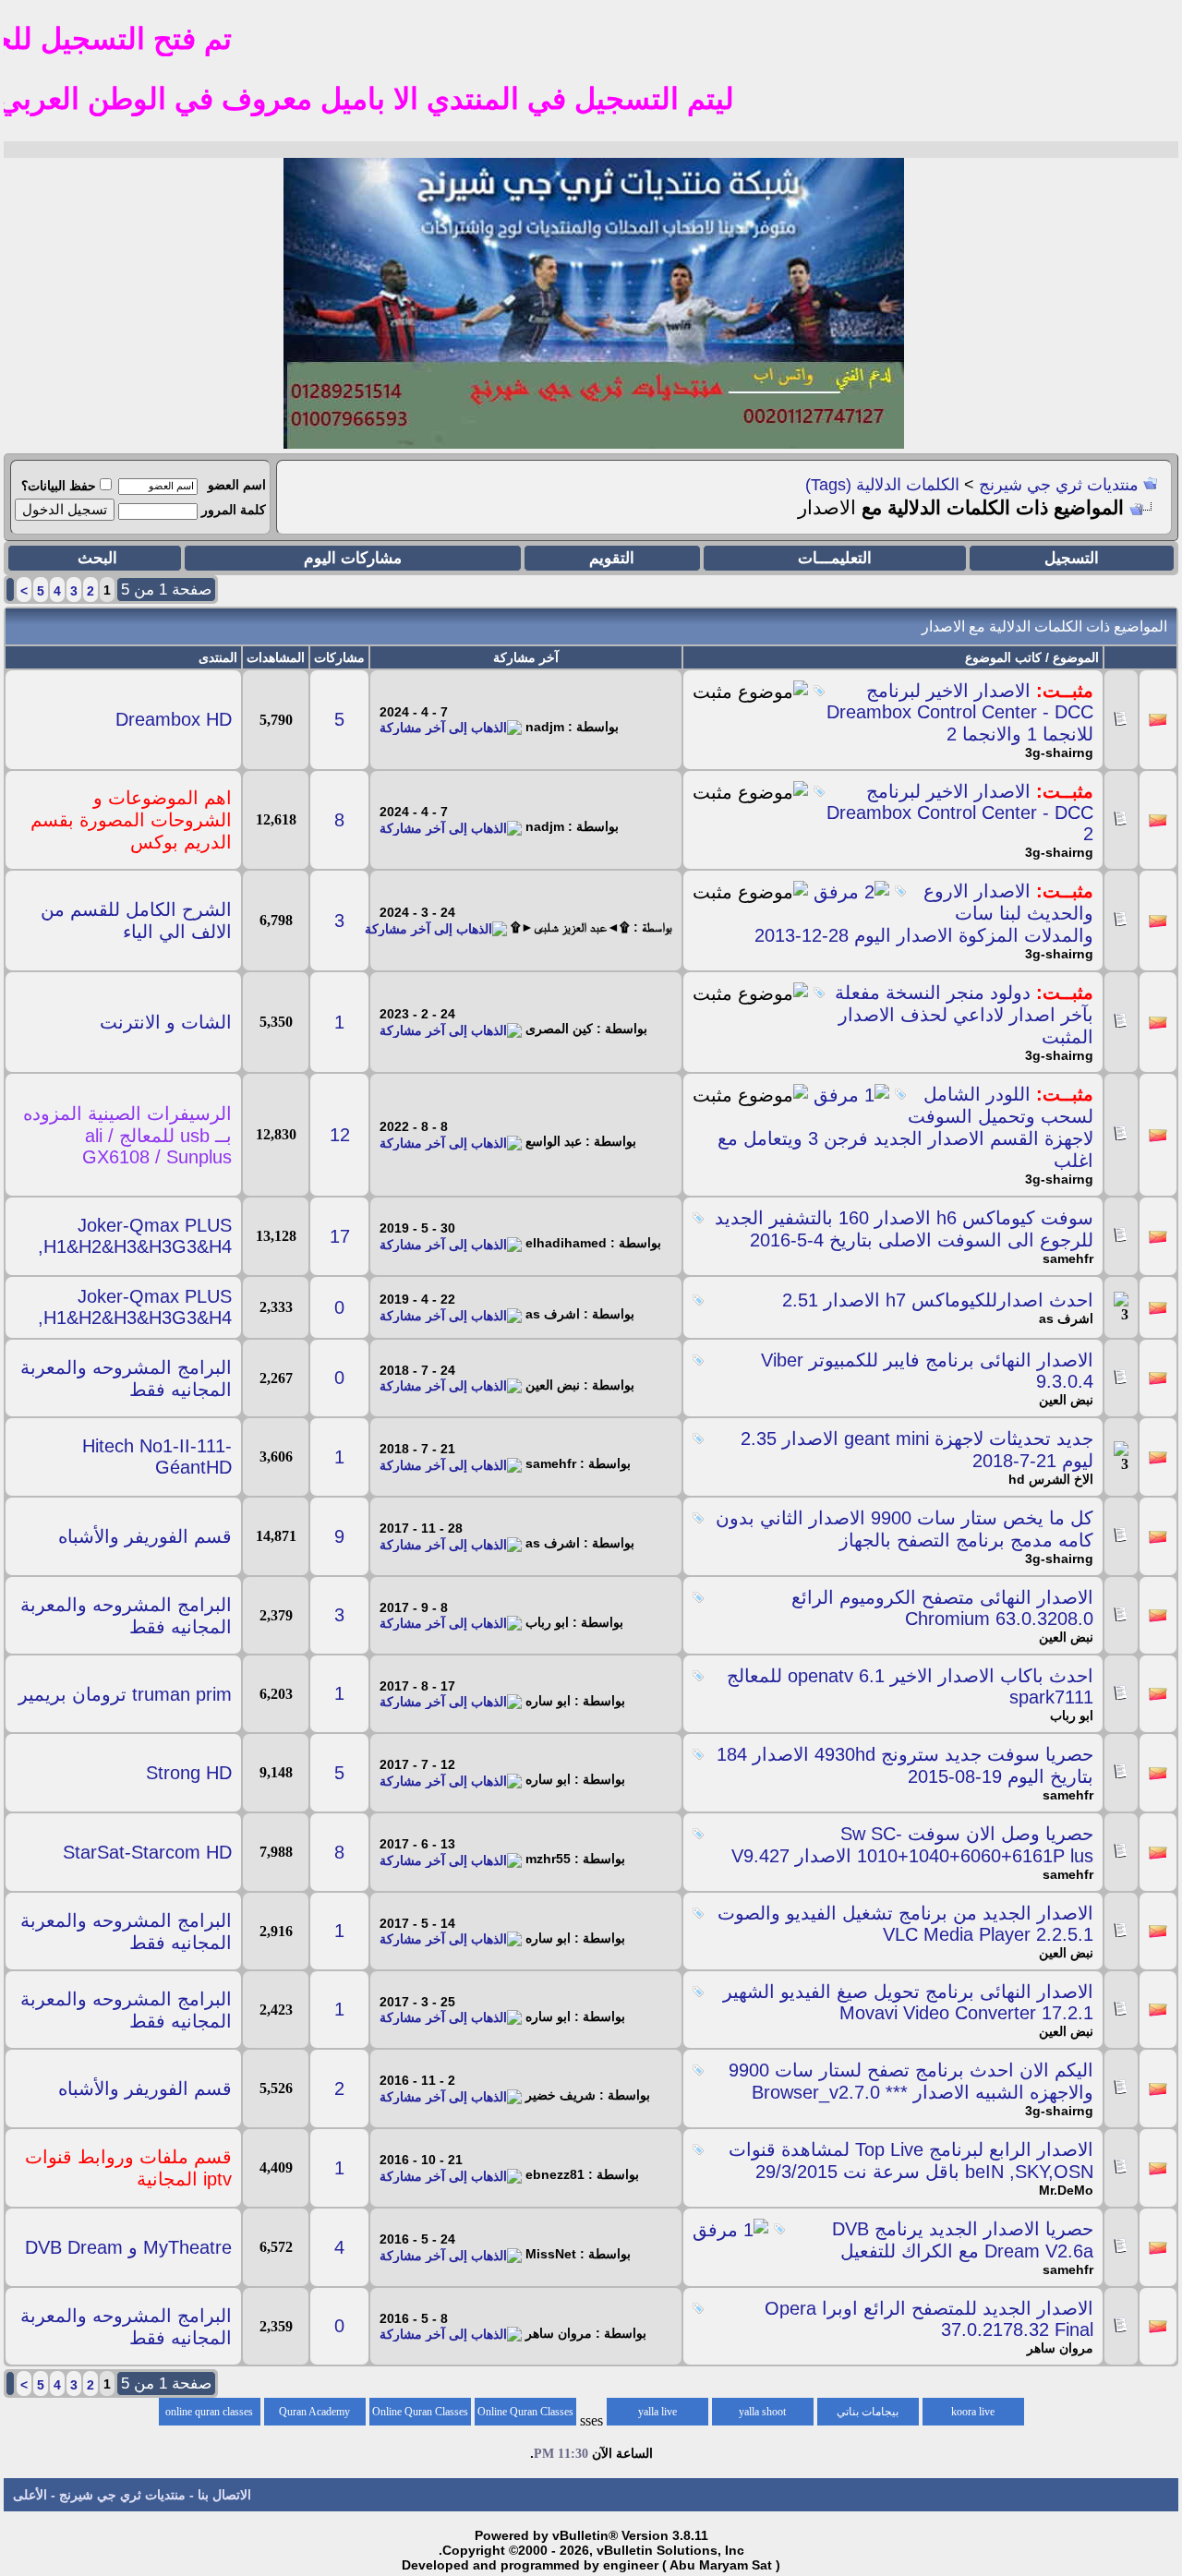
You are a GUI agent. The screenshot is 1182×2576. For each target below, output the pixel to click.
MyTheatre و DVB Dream (128, 2247)
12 (340, 1135)
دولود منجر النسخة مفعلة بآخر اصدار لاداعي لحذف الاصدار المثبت (964, 1015)
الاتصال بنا (224, 2495)
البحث (97, 558)
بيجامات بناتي (868, 2412)
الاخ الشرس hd (1051, 1479)
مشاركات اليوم (353, 558)
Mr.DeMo (1066, 2190)
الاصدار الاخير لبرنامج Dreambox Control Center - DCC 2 (960, 813)
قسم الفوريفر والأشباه (145, 1536)
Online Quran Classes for (525, 2415)
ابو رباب (1072, 1715)
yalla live (657, 2412)
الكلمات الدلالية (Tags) (882, 485)
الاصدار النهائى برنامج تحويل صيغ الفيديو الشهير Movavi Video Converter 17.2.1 (908, 2002)
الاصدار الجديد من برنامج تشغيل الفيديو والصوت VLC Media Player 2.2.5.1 (905, 1924)
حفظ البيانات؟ (59, 486)
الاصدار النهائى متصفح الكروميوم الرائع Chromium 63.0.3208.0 (942, 1608)
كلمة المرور (234, 510)
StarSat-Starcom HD (147, 1852)
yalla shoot (762, 2412)
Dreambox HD (174, 719)
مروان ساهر (1060, 2348)
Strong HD (189, 1773)
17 (340, 1236)
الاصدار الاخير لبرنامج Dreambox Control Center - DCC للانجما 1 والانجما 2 (960, 712)
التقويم (612, 558)
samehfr (1068, 1258)
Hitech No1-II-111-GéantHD (157, 1457)
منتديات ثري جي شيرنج (1059, 485)
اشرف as (1066, 1318)
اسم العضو (237, 485)
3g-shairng (1059, 752)
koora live (973, 2412)
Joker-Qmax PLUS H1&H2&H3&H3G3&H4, (135, 1236)
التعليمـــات (835, 558)
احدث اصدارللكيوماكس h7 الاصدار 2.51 (938, 1300)
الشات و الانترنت (166, 1022)
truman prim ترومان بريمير (125, 1694)
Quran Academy (314, 2412)
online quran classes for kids (209, 2415)
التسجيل (1072, 558)
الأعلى (30, 2495)
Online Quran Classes (420, 2412)
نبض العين (1066, 1400)
